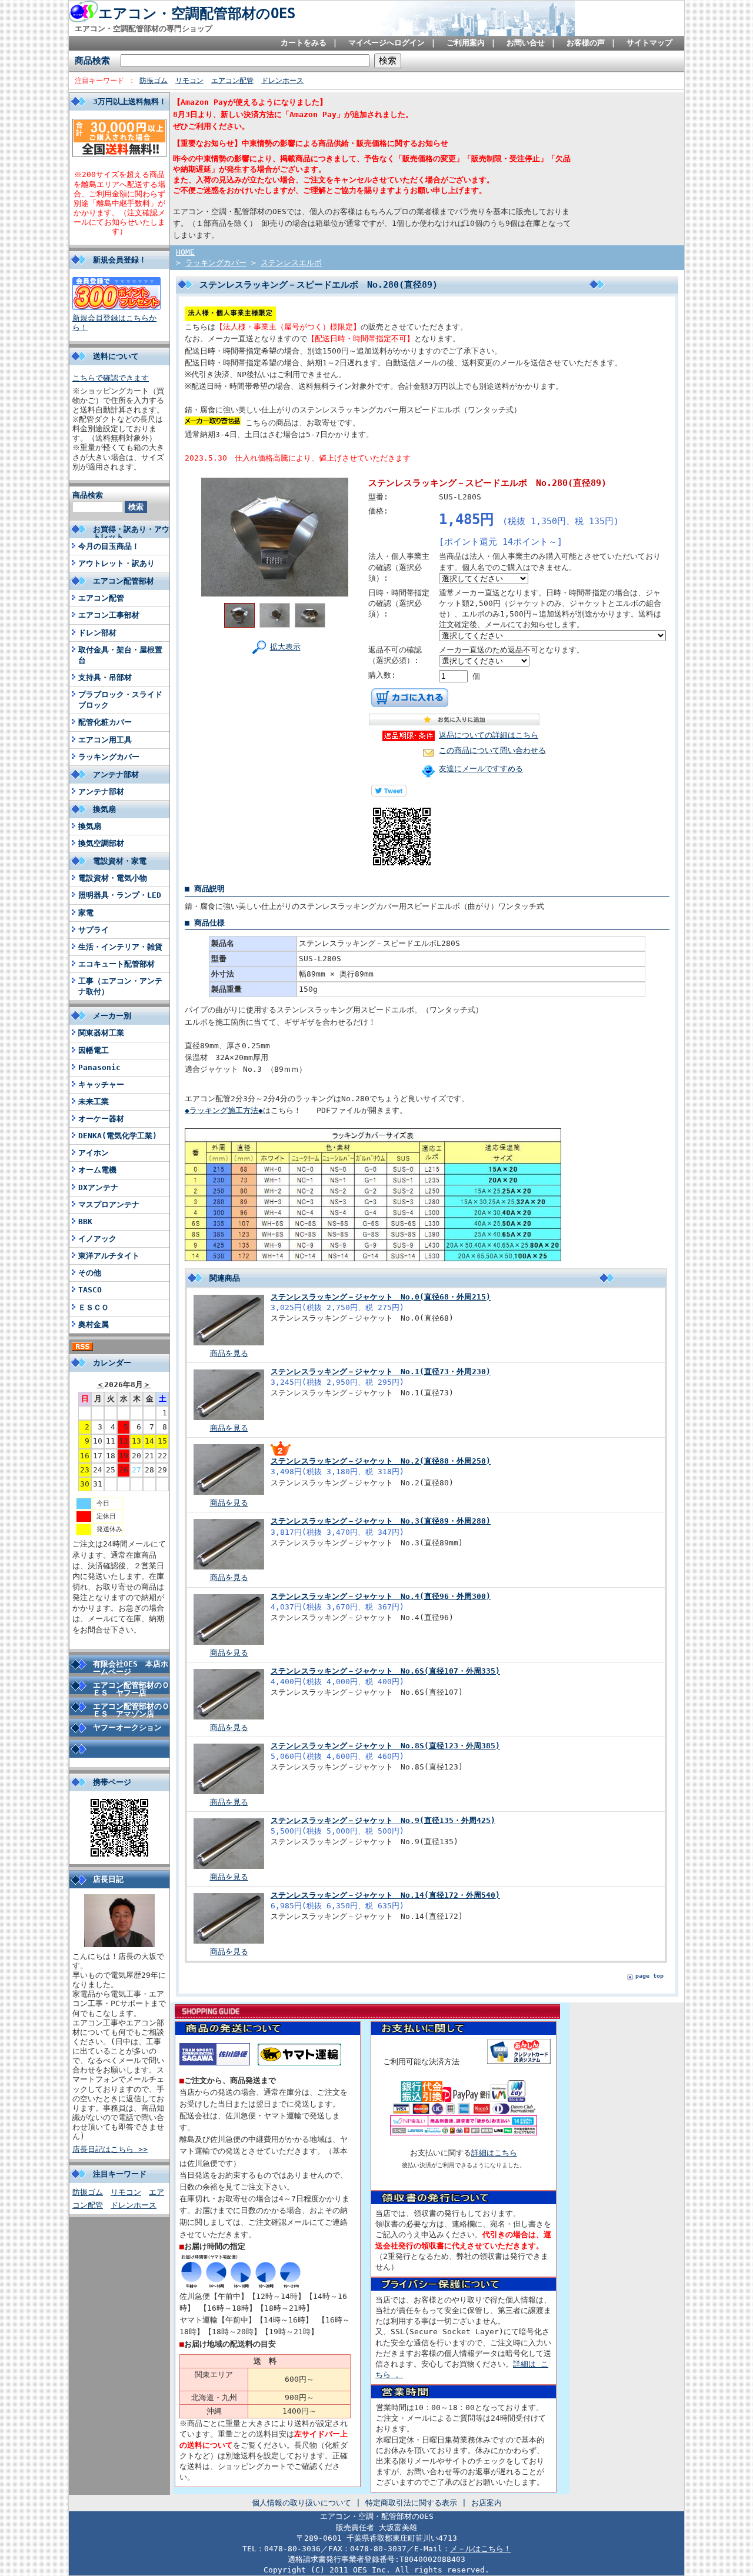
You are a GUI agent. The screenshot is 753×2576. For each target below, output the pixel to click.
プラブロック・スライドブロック (120, 700)
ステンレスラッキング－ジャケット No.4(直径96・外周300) (381, 1596)
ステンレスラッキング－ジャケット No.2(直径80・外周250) (381, 1461)
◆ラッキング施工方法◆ (224, 1110)
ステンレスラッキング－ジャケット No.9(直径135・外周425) (383, 1820)
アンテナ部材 (101, 792)
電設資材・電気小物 (113, 878)
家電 (86, 913)
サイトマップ (649, 43)
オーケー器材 (101, 1119)
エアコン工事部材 (109, 615)
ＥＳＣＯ (94, 1307)
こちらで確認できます (111, 378)
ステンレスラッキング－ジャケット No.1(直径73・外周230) (381, 1372)
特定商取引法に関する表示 (411, 2503)
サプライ (94, 930)
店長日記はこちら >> (110, 2149)
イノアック (97, 1239)
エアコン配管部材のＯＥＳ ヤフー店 (131, 1689)
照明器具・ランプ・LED (120, 895)
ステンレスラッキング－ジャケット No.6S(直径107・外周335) (385, 1671)
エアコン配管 (232, 81)
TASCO (90, 1290)
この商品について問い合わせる (492, 750)
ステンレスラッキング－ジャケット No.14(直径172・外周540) (385, 1895)
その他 (90, 1273)
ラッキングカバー (109, 757)
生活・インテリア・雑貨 (120, 947)
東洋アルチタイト (109, 1256)
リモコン (189, 81)
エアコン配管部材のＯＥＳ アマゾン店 (131, 1710)
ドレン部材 (97, 633)
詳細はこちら (494, 2153)
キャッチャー (101, 1084)
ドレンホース (282, 81)
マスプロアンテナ (109, 1204)
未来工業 (94, 1102)
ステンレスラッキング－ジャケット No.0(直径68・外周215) (381, 1297)
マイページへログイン (387, 43)
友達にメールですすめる (481, 769)
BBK (85, 1222)
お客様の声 (586, 43)
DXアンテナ (98, 1187)
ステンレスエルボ (291, 263)
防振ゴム (154, 81)
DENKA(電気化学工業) (118, 1136)
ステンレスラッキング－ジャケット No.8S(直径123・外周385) (385, 1746)
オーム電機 (97, 1170)
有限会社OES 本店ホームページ (131, 1668)
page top (649, 1976)
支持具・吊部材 (105, 677)
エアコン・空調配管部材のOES (197, 14)
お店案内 (487, 2503)
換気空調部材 (101, 843)
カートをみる (304, 43)
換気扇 (90, 826)
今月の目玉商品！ (109, 546)
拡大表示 (285, 647)
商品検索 (92, 60)
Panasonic (99, 1067)
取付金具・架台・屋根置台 (120, 655)
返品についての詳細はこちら (489, 735)
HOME (185, 252)
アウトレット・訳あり (116, 563)
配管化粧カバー (105, 722)
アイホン (94, 1153)
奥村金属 (94, 1324)
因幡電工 (94, 1050)
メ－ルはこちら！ (481, 2549)
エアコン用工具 (105, 740)
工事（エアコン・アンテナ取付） (120, 986)
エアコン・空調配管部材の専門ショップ (144, 29)
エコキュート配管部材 (116, 964)
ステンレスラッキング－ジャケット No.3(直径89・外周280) (381, 1521)
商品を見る (229, 1353)
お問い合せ (526, 43)
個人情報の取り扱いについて (301, 2503)
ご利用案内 (466, 43)
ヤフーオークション (127, 1727)
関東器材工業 (101, 1033)
